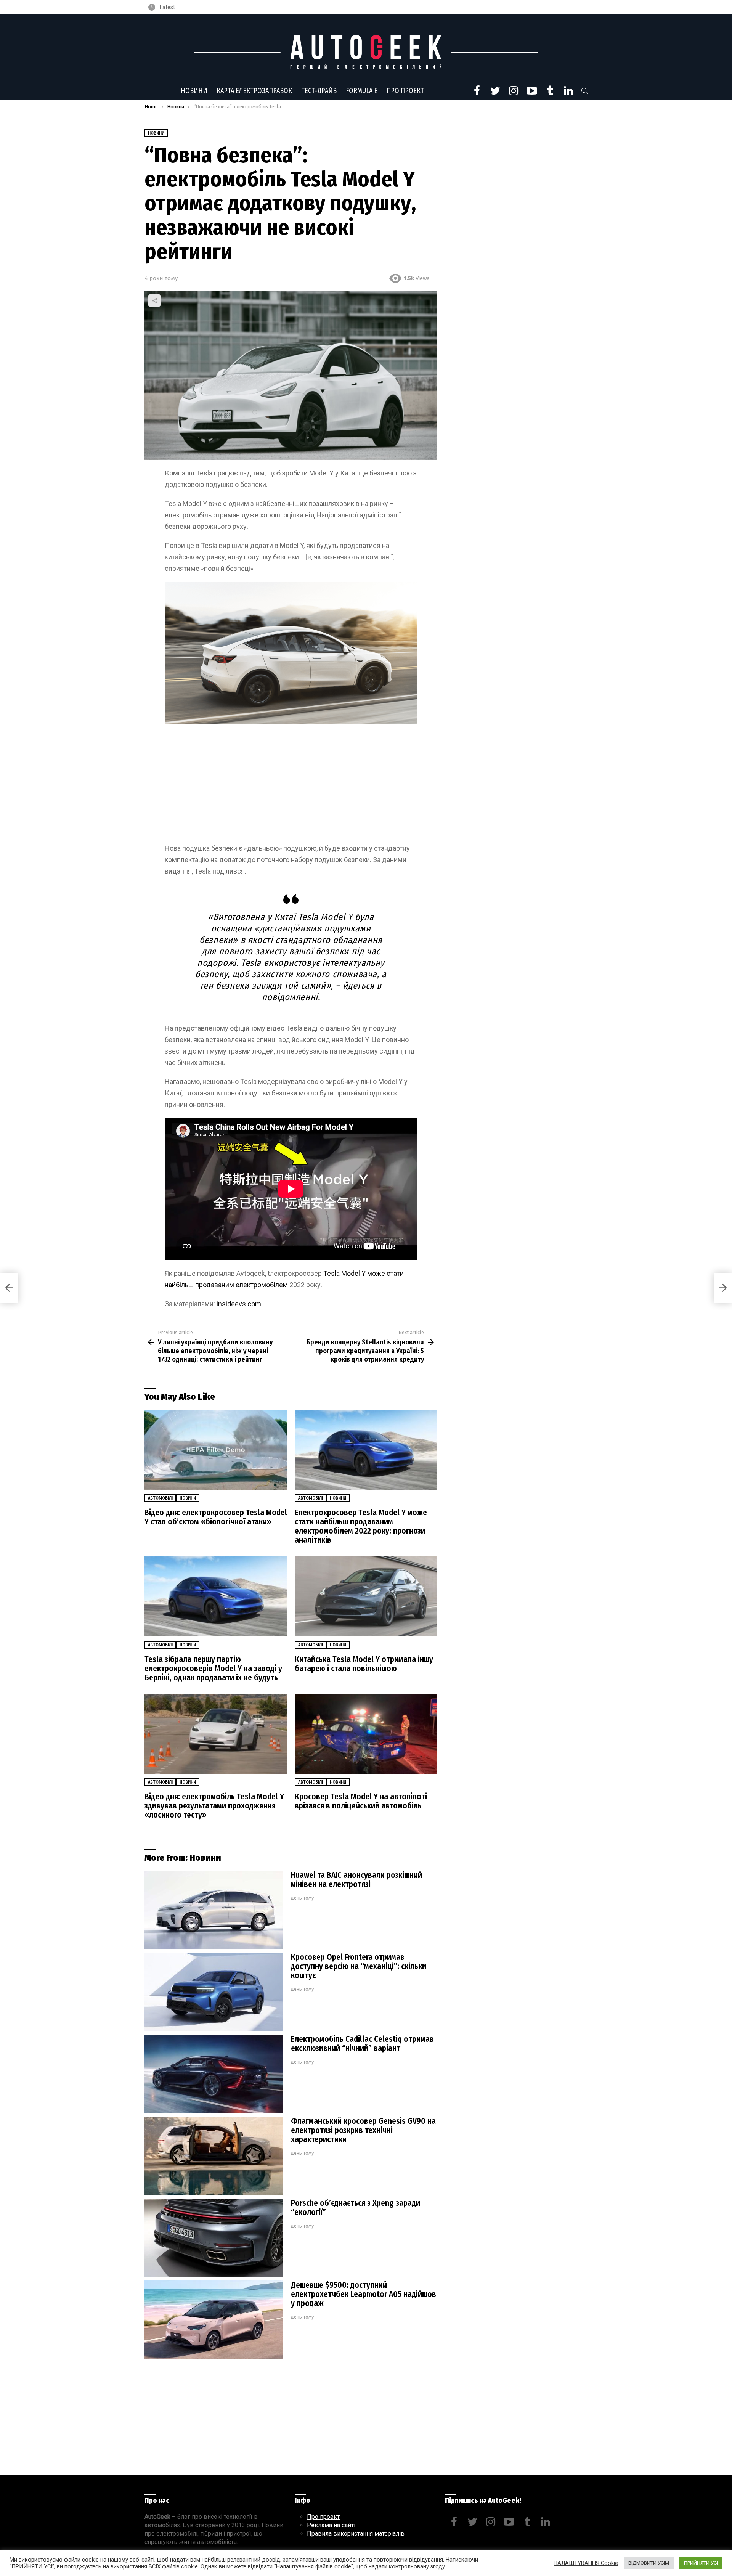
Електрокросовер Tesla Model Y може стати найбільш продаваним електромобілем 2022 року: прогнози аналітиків (361, 1526)
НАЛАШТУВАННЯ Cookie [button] (586, 2563)
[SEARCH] (584, 91)
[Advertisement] (291, 786)
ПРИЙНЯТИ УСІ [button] (701, 2563)
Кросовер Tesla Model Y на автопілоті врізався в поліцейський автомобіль (361, 1801)
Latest (167, 7)
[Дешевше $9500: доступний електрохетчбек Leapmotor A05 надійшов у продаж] (214, 2320)
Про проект (405, 91)
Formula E (362, 91)
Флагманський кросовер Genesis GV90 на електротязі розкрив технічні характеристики (363, 2130)
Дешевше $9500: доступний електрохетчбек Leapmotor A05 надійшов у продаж (364, 2294)
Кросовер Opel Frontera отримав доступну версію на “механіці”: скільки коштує (359, 1966)
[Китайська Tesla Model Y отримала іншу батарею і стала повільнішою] (366, 1596)
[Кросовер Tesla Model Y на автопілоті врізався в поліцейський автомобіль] (366, 1734)
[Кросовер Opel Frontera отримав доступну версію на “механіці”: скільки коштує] (214, 1992)
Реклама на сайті (331, 2525)
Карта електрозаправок (254, 91)
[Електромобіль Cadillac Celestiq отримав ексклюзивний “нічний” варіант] (214, 2074)
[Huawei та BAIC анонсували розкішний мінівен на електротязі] (214, 1910)
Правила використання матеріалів (356, 2533)
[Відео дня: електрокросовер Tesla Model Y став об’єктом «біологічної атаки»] (216, 1450)
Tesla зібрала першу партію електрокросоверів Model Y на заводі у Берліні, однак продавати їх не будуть (213, 1669)
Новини (194, 91)
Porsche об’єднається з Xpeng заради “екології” (356, 2208)
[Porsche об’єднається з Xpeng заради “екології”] (214, 2238)
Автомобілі (160, 1498)
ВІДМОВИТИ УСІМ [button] (649, 2563)
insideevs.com (239, 1304)
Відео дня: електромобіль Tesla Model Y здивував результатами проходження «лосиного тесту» (214, 1806)
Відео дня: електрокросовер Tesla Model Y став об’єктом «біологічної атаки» (216, 1517)
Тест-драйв (319, 91)
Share (154, 300)
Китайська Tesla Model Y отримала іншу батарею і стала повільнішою (364, 1664)
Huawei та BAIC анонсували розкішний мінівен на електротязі (356, 1880)
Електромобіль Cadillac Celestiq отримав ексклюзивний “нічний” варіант (362, 2044)
